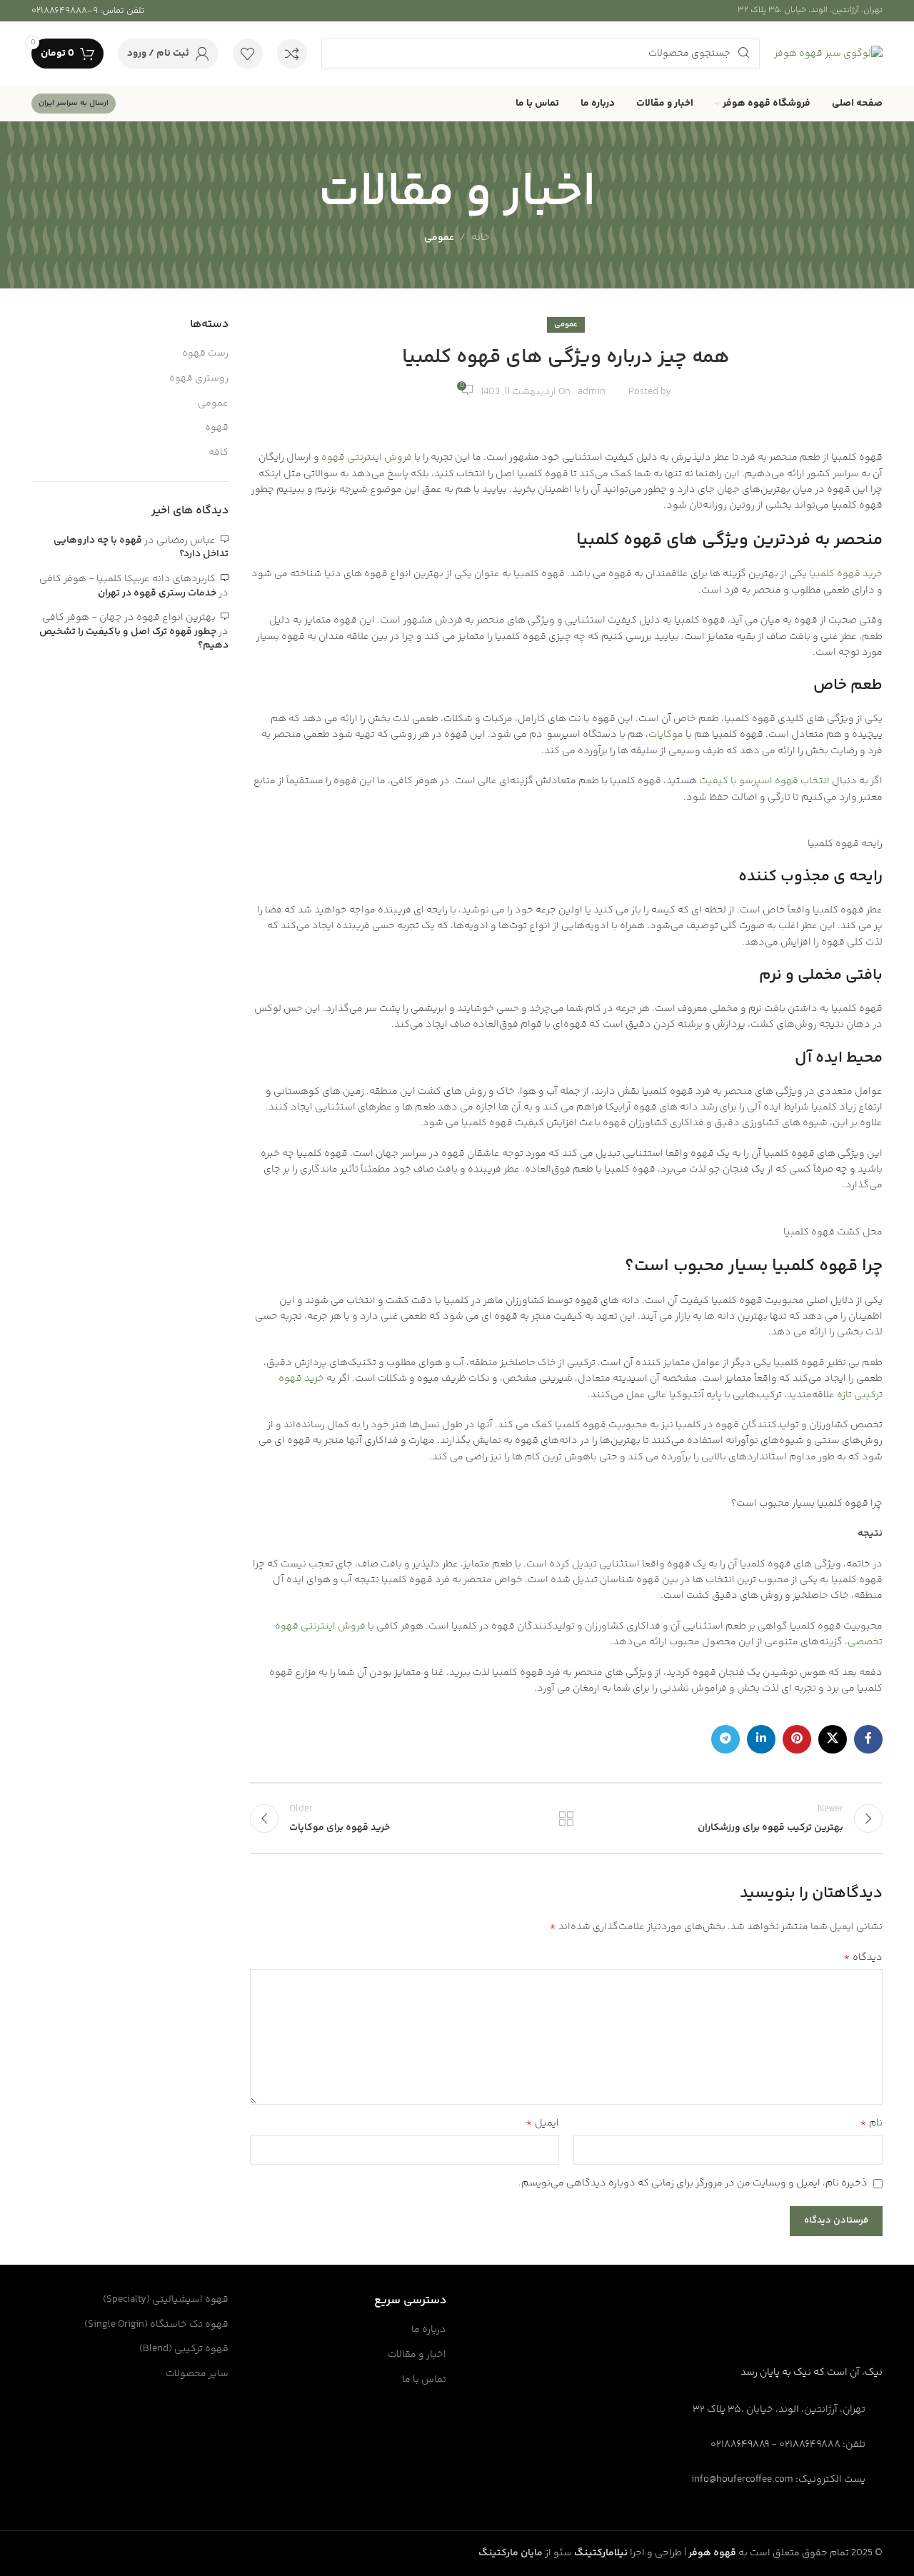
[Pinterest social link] (797, 1739)
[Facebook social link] (868, 1739)
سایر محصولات (197, 2375)
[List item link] (785, 2445)
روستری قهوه (199, 379)
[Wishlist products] (248, 54)
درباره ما (429, 2330)
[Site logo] (828, 54)
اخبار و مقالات (417, 2355)
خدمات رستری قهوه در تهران (157, 593)
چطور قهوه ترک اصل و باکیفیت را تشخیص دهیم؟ (134, 639)
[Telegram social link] (725, 1739)
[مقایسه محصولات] (292, 54)
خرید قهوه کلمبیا (846, 574)
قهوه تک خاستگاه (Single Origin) (156, 2325)
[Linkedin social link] (761, 1739)
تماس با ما (424, 2380)
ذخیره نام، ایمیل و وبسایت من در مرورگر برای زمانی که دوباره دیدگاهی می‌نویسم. (693, 2183)
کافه (219, 453)
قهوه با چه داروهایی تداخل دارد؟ (141, 548)
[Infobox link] (88, 11)
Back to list (566, 1818)
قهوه (217, 428)
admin (592, 392)
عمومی (439, 238)
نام (871, 2123)
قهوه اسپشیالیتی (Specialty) (166, 2300)
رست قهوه (205, 354)
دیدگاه (863, 1958)
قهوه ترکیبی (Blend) (184, 2350)
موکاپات (666, 735)
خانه (481, 238)
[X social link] (833, 1739)
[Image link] (829, 2333)
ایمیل (542, 2123)
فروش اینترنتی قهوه (366, 458)
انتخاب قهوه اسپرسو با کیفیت (764, 781)
